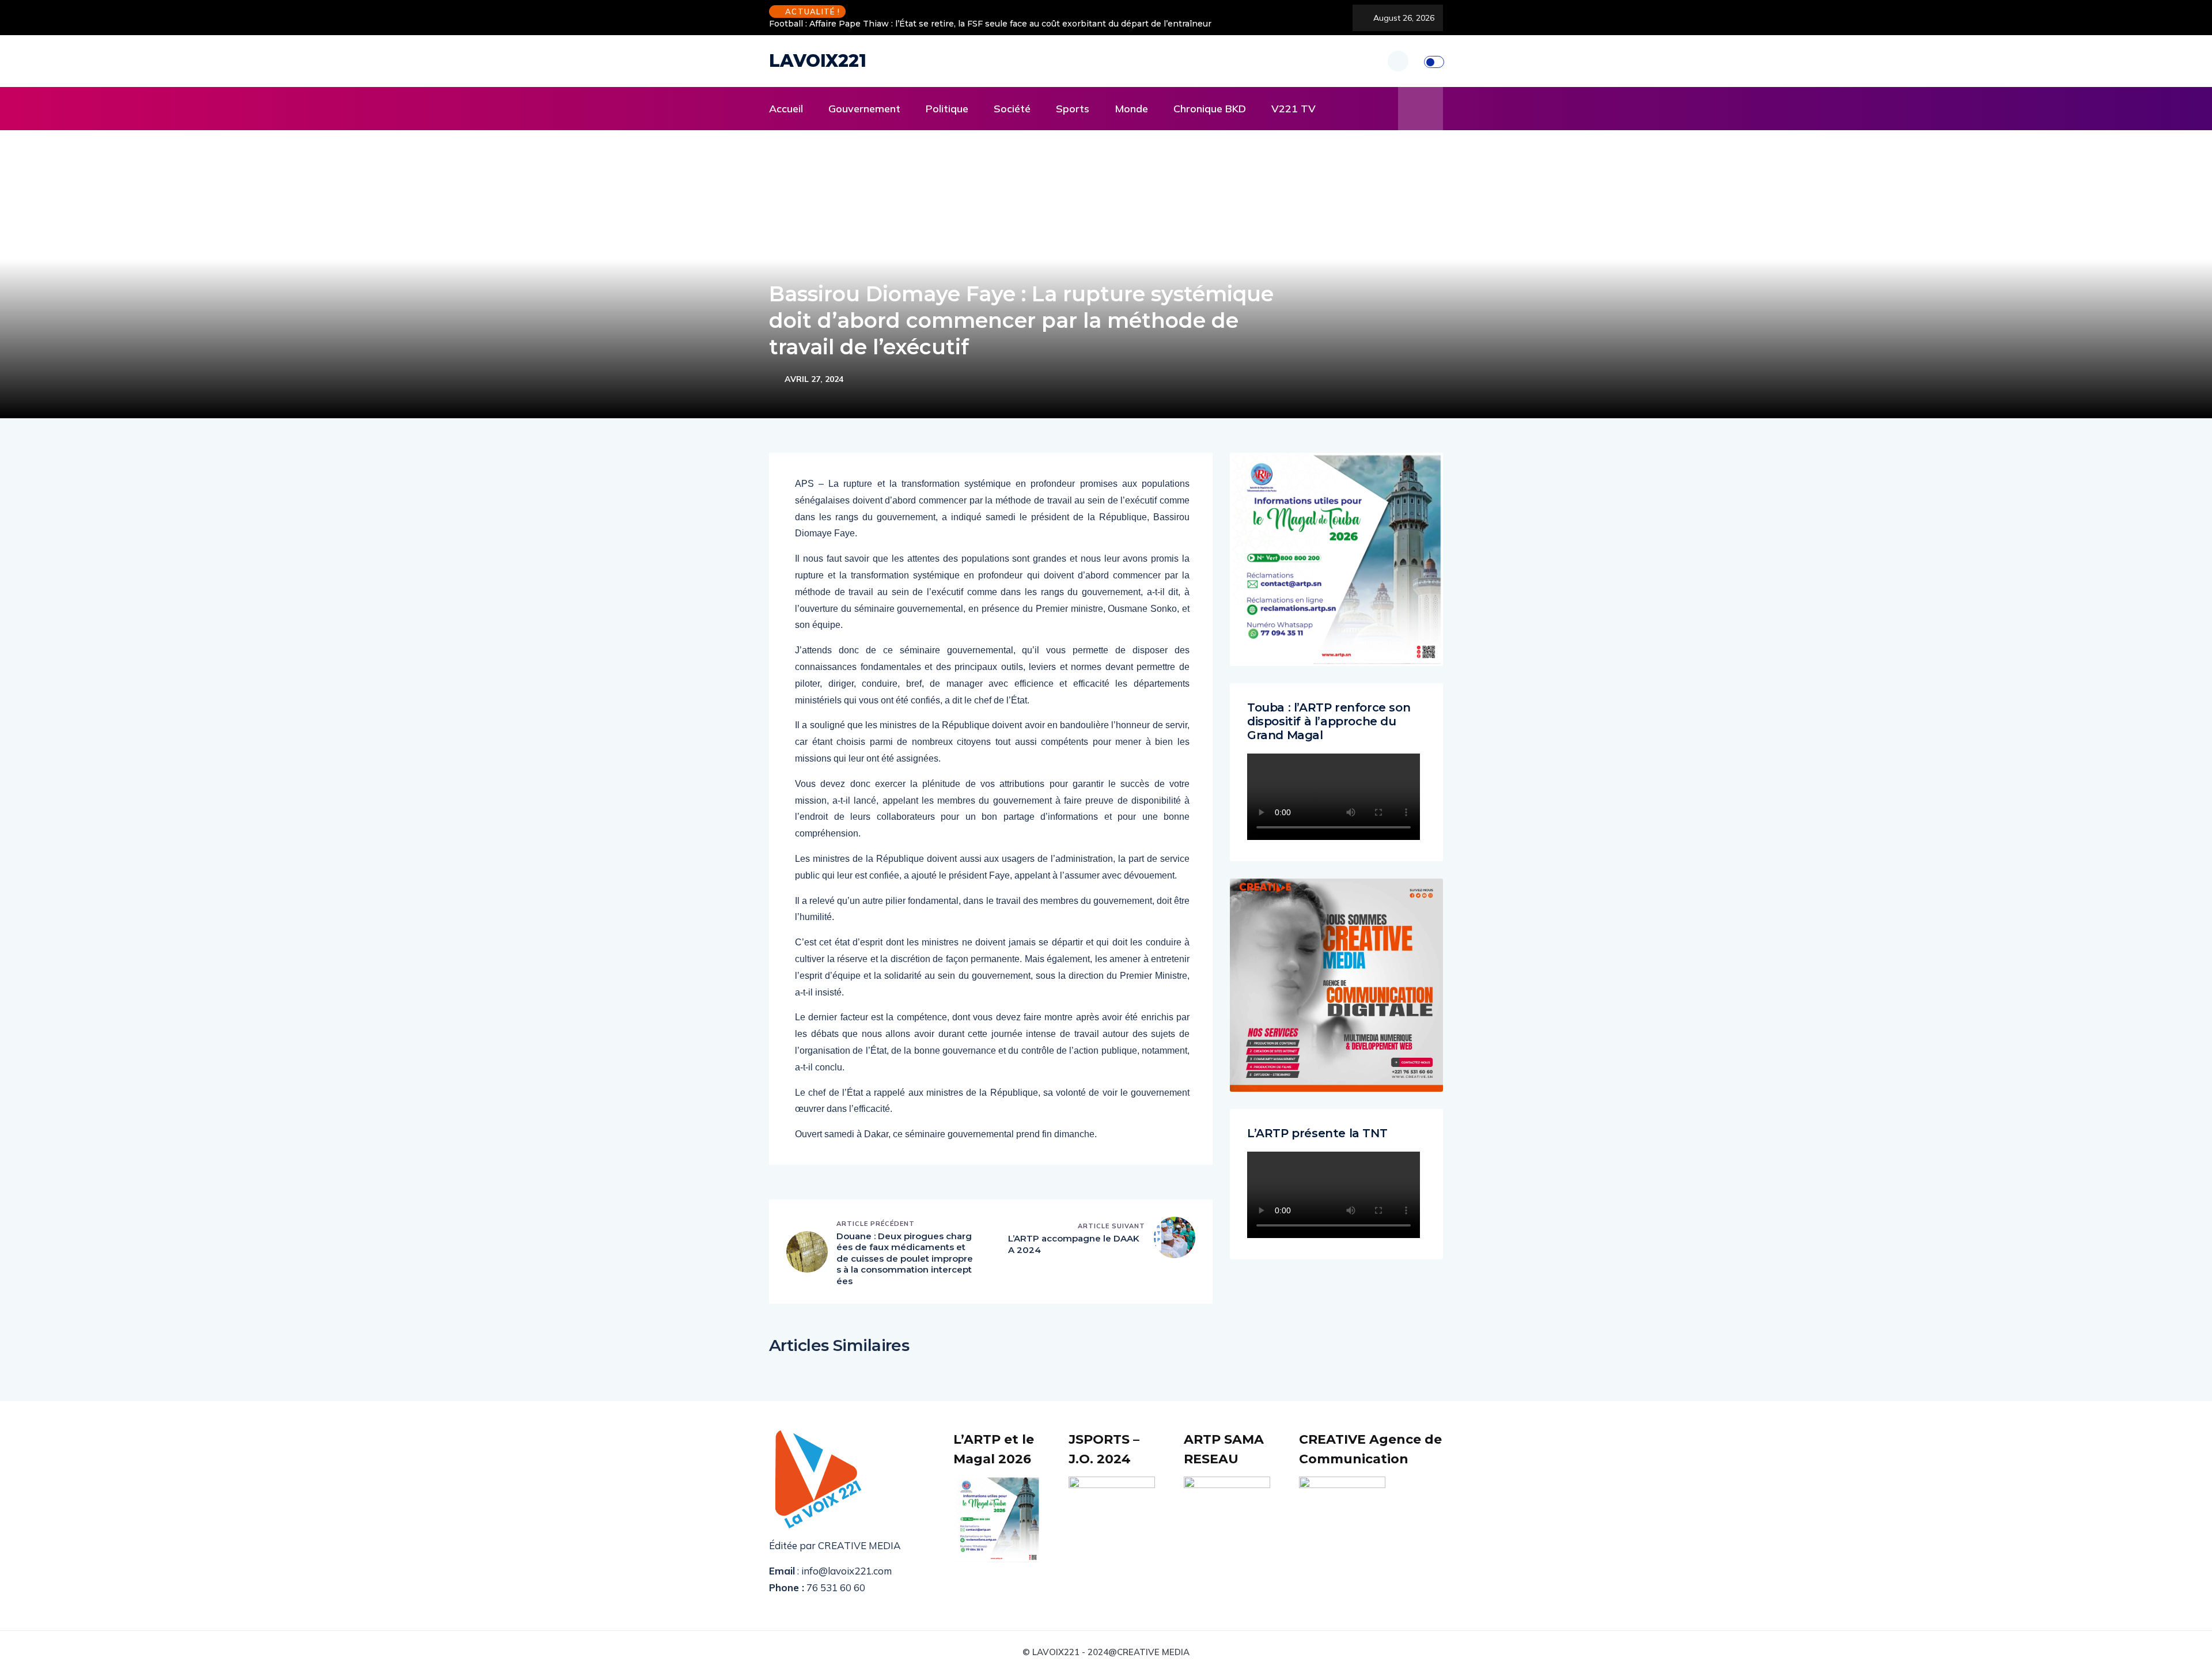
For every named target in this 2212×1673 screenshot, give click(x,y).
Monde (1131, 109)
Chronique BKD (1210, 109)
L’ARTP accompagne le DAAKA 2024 (1074, 1244)
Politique (947, 109)
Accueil (786, 109)
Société (1012, 109)
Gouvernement (864, 109)
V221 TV (1294, 109)
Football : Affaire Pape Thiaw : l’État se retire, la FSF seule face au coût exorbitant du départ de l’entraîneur (990, 24)
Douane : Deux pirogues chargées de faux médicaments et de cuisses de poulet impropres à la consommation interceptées (905, 1258)
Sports (1073, 109)
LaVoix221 (818, 61)
